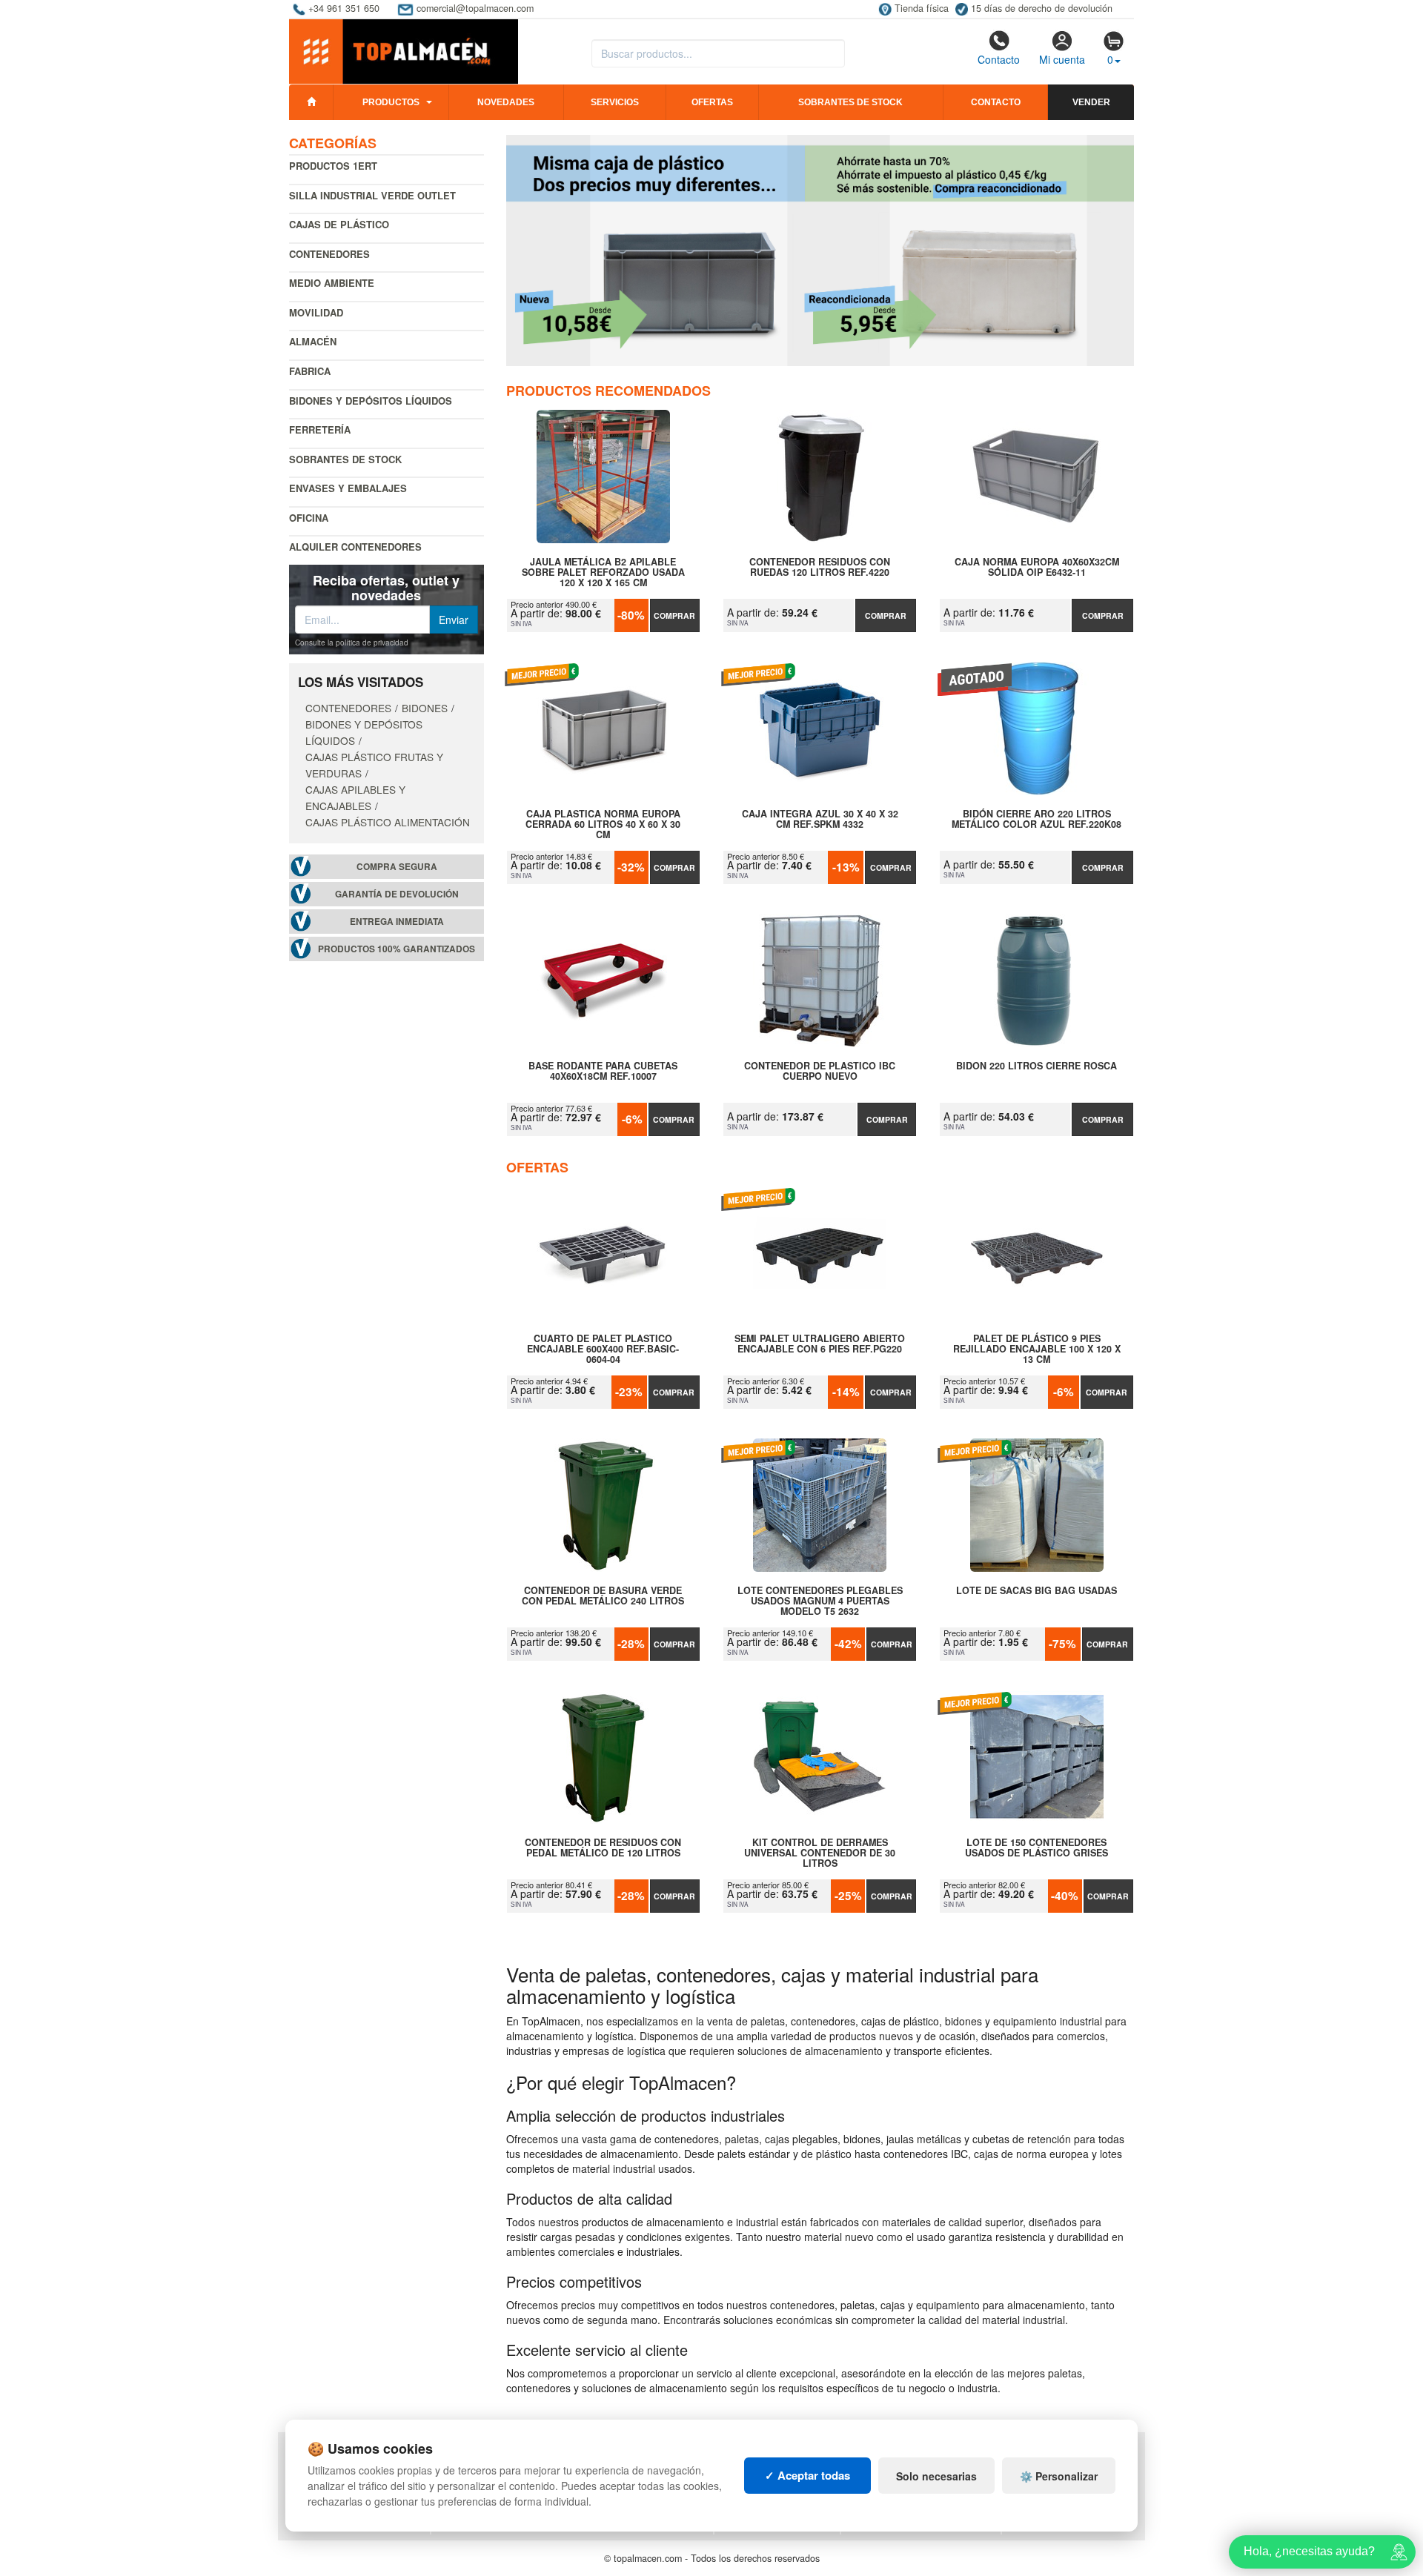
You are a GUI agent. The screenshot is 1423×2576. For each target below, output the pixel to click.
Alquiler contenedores (355, 547)
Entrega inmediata (397, 922)
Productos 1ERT (333, 166)
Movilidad (316, 312)
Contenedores (329, 254)
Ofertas (712, 102)
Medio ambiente (332, 283)
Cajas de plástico (339, 224)
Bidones (425, 708)
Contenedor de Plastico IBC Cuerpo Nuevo (820, 1072)
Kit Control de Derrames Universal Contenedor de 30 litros (820, 1853)
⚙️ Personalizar (1059, 2476)
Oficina (309, 518)
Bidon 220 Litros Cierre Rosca (1036, 1066)
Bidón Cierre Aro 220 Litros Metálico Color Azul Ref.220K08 (1036, 820)
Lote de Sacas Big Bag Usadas (1036, 1591)
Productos (391, 102)
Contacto (999, 59)
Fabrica (310, 371)
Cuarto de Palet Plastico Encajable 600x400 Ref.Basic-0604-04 (603, 1349)
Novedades (506, 102)
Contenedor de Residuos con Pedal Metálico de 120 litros (603, 1848)
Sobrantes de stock (850, 102)
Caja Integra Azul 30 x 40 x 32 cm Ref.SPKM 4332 (820, 820)
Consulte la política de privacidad (352, 643)
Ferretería (320, 429)
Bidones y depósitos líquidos (371, 401)
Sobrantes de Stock (345, 459)
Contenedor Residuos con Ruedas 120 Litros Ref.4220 (820, 568)
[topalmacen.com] (404, 50)
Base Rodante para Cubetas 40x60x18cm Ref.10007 (603, 1072)
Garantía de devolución (397, 894)
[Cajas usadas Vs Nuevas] (820, 250)
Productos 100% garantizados (397, 949)
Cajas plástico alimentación (388, 822)
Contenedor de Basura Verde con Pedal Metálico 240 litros (603, 1596)
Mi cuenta (1062, 59)
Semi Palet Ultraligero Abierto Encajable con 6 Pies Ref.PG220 (820, 1344)
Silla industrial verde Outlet (372, 195)
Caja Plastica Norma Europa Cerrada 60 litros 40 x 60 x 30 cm (603, 824)
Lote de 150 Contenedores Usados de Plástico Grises (1036, 1848)
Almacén (313, 341)
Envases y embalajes (348, 488)
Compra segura (397, 867)
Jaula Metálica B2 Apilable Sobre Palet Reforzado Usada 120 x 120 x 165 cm (603, 572)
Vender (1091, 102)
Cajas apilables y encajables (355, 797)
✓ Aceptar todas (807, 2475)
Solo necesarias (936, 2476)
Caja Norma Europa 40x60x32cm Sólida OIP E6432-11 (1037, 568)
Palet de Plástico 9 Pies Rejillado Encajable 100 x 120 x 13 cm (1037, 1349)
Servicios (615, 102)
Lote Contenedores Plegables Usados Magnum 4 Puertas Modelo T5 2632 (820, 1601)
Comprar (674, 615)
